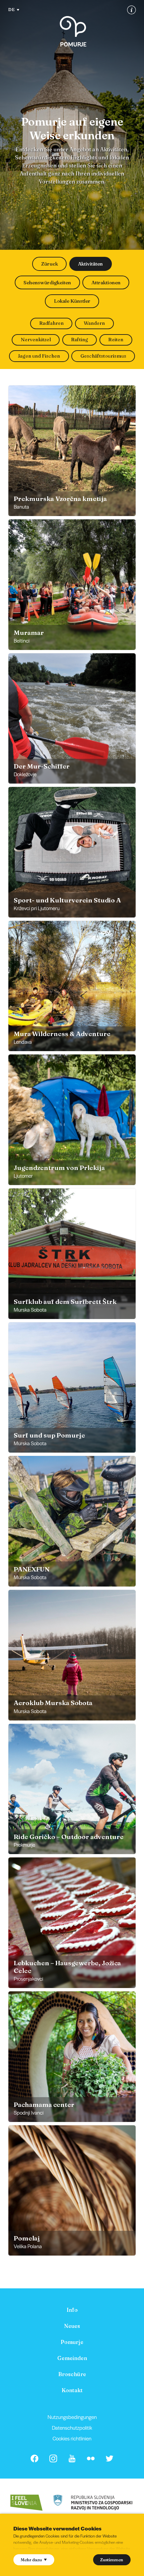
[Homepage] (73, 31)
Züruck (50, 264)
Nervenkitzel (36, 340)
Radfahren (51, 323)
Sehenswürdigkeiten (47, 283)
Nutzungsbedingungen (72, 2417)
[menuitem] (72, 2310)
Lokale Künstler (72, 301)
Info (72, 2310)
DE (11, 9)
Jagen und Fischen (39, 356)
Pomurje (72, 2342)
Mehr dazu (31, 2560)
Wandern (94, 323)
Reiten (116, 340)
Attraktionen (106, 283)
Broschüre (72, 2374)
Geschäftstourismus (103, 356)
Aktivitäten (90, 264)
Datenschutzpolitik (72, 2427)
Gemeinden (72, 2358)
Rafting (80, 340)
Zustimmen (112, 2560)
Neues (72, 2326)
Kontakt (72, 2390)
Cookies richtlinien (72, 2438)
